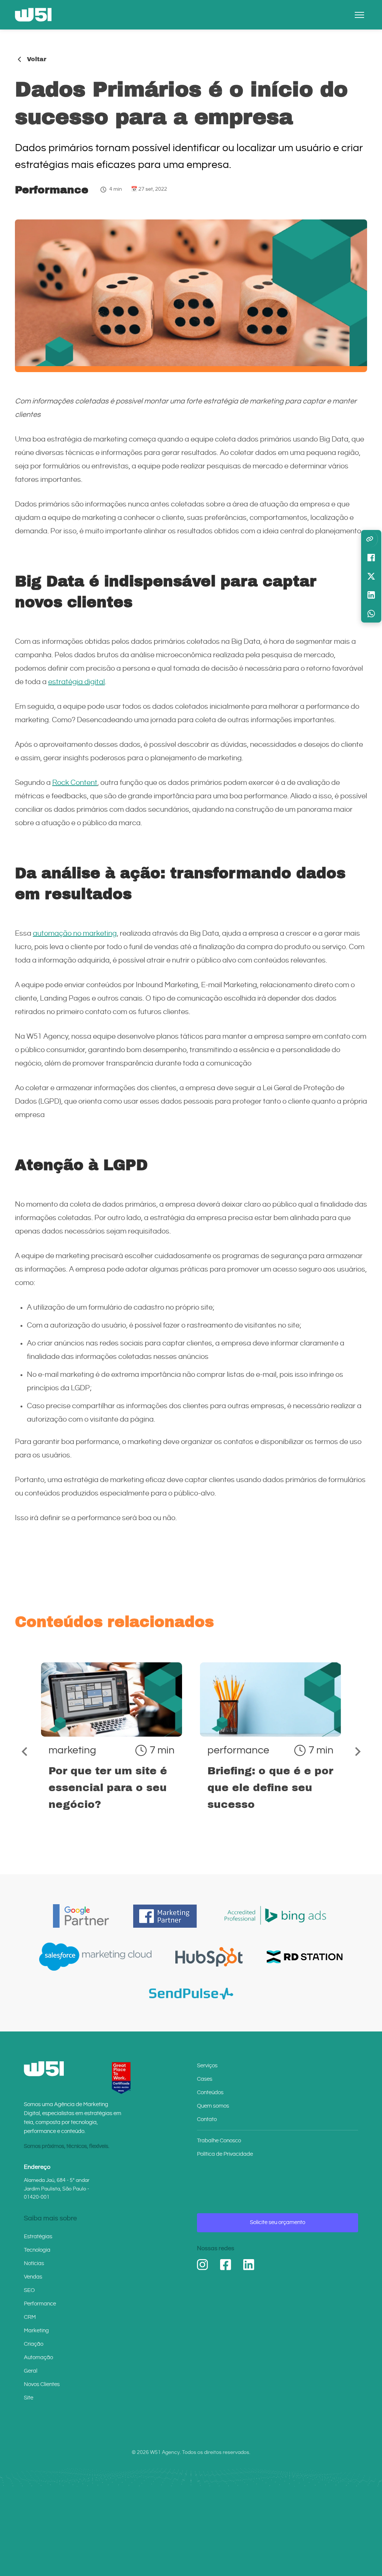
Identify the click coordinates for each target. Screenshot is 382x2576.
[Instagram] (203, 2265)
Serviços (207, 2066)
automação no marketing (75, 934)
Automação (38, 2357)
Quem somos (213, 2106)
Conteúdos (210, 2092)
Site (29, 2398)
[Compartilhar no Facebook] (371, 558)
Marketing (36, 2331)
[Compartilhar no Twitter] (371, 576)
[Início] (33, 15)
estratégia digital (76, 682)
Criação (34, 2344)
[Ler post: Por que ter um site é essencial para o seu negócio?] (112, 1750)
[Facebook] (226, 2265)
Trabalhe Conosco (219, 2141)
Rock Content (75, 783)
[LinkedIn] (249, 2265)
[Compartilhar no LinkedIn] (371, 595)
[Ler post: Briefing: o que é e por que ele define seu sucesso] (270, 1750)
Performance (52, 190)
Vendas (33, 2277)
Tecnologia (37, 2250)
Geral (31, 2371)
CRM (30, 2317)
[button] (24, 1752)
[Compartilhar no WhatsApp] (371, 614)
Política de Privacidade (225, 2154)
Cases (205, 2079)
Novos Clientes (42, 2384)
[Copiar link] (370, 539)
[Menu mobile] (359, 15)
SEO (29, 2290)
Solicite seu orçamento (278, 2222)
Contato (207, 2119)
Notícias (34, 2263)
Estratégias (38, 2237)
